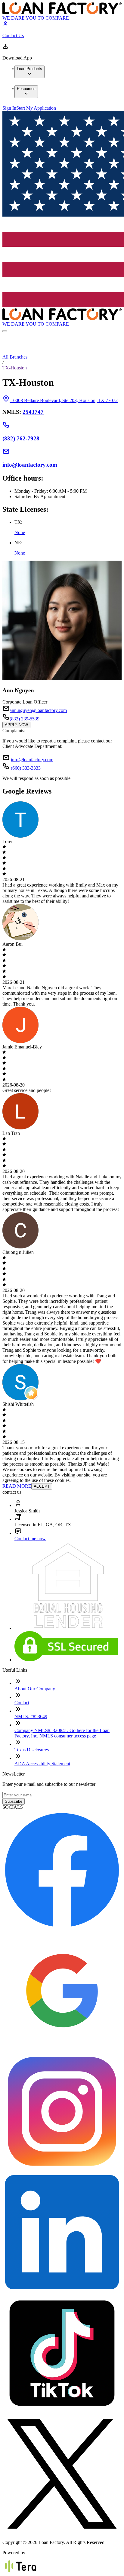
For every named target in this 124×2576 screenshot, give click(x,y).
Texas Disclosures (32, 1750)
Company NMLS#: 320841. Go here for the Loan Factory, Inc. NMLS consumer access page (62, 1733)
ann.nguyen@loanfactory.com (38, 710)
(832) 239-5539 (25, 719)
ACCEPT (42, 1486)
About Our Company (35, 1689)
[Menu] (5, 331)
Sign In (9, 108)
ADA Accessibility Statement (42, 1764)
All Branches (15, 357)
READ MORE (17, 1486)
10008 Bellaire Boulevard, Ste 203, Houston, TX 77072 (64, 400)
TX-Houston (15, 368)
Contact (22, 1703)
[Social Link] (62, 1928)
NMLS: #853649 (31, 1716)
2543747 (33, 412)
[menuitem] (29, 72)
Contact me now (30, 1539)
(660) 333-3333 (26, 768)
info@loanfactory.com (32, 760)
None (20, 532)
